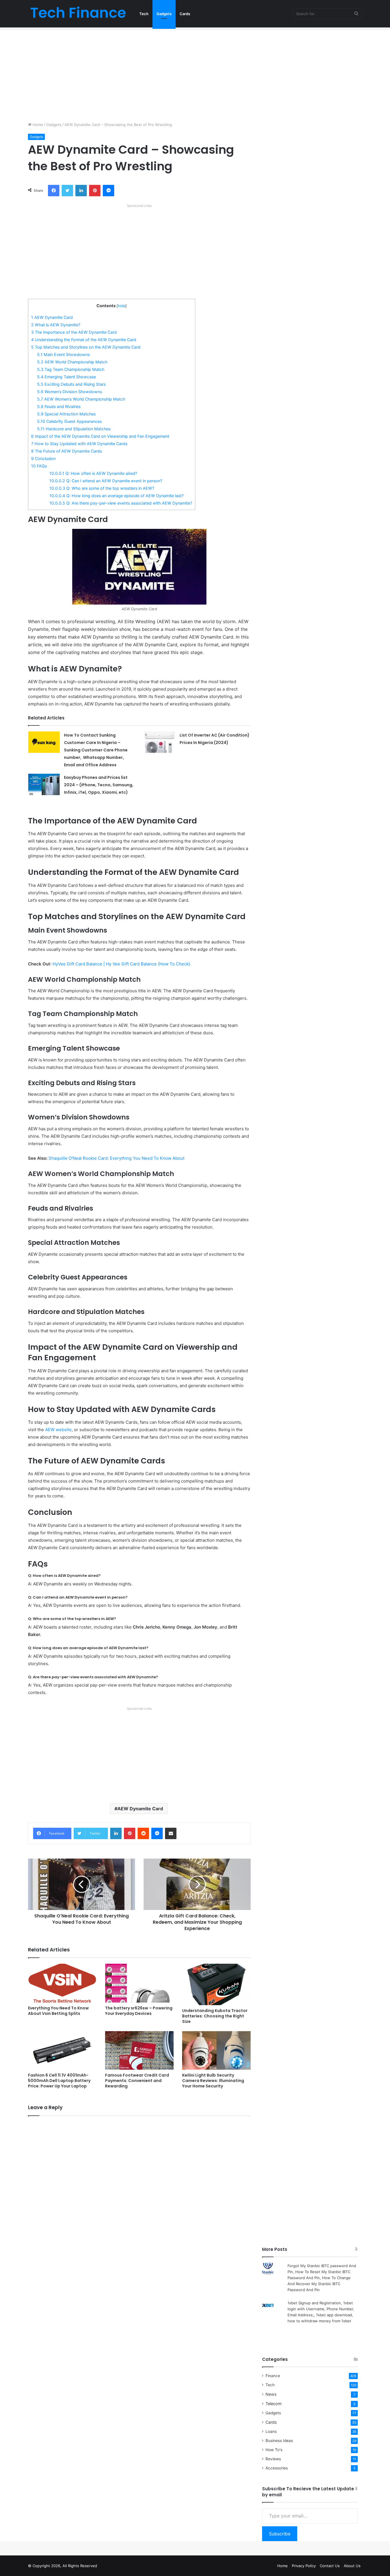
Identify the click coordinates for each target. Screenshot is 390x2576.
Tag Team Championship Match (71, 369)
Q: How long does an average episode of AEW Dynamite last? (116, 496)
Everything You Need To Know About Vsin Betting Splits (58, 2011)
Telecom (274, 2404)
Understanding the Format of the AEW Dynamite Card (84, 340)
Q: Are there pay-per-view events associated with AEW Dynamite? (121, 503)
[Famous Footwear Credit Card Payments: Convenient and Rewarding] (139, 2050)
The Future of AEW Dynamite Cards (67, 451)
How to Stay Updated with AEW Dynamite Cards (79, 444)
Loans (271, 2431)
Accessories (277, 2468)
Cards (185, 14)
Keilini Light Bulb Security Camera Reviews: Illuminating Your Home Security (213, 2081)
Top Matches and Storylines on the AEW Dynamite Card (86, 347)
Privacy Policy (304, 2566)
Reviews (273, 2459)
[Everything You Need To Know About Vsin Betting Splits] (62, 1983)
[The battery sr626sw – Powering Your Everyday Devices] (139, 1983)
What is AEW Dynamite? (56, 325)
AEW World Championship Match (72, 362)
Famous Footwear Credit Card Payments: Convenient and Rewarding (137, 2081)
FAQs (39, 466)
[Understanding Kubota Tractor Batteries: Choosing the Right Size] (216, 1984)
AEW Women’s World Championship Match (81, 399)
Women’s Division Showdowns (70, 392)
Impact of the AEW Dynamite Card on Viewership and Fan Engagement (100, 436)
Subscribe (280, 2534)
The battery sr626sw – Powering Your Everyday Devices (139, 2011)
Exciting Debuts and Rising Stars (71, 384)
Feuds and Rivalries (59, 406)
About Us (352, 2566)
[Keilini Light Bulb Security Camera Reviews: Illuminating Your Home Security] (216, 2050)
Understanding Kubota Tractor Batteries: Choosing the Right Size (215, 2016)
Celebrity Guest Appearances (69, 421)
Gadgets (164, 14)
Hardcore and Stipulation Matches (74, 429)
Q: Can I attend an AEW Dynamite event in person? (106, 481)
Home (37, 125)
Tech (144, 14)
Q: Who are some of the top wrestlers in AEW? (102, 488)
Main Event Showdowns (63, 354)
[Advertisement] (195, 73)
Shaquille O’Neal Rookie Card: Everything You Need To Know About (116, 1158)
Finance (273, 2376)
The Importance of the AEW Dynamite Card (74, 332)
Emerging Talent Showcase (67, 377)
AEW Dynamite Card (52, 317)
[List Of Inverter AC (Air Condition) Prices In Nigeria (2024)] (160, 742)
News (271, 2394)
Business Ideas (279, 2441)
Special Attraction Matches (66, 414)
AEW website (58, 1430)
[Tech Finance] (78, 14)
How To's (274, 2450)
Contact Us (330, 2566)
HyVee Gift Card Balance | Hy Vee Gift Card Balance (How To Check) (121, 964)
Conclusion (43, 458)
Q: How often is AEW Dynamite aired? (93, 473)
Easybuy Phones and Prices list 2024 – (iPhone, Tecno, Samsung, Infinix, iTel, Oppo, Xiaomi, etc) (99, 785)
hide (122, 306)
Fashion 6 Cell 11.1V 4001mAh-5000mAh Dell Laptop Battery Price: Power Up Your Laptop (59, 2081)
